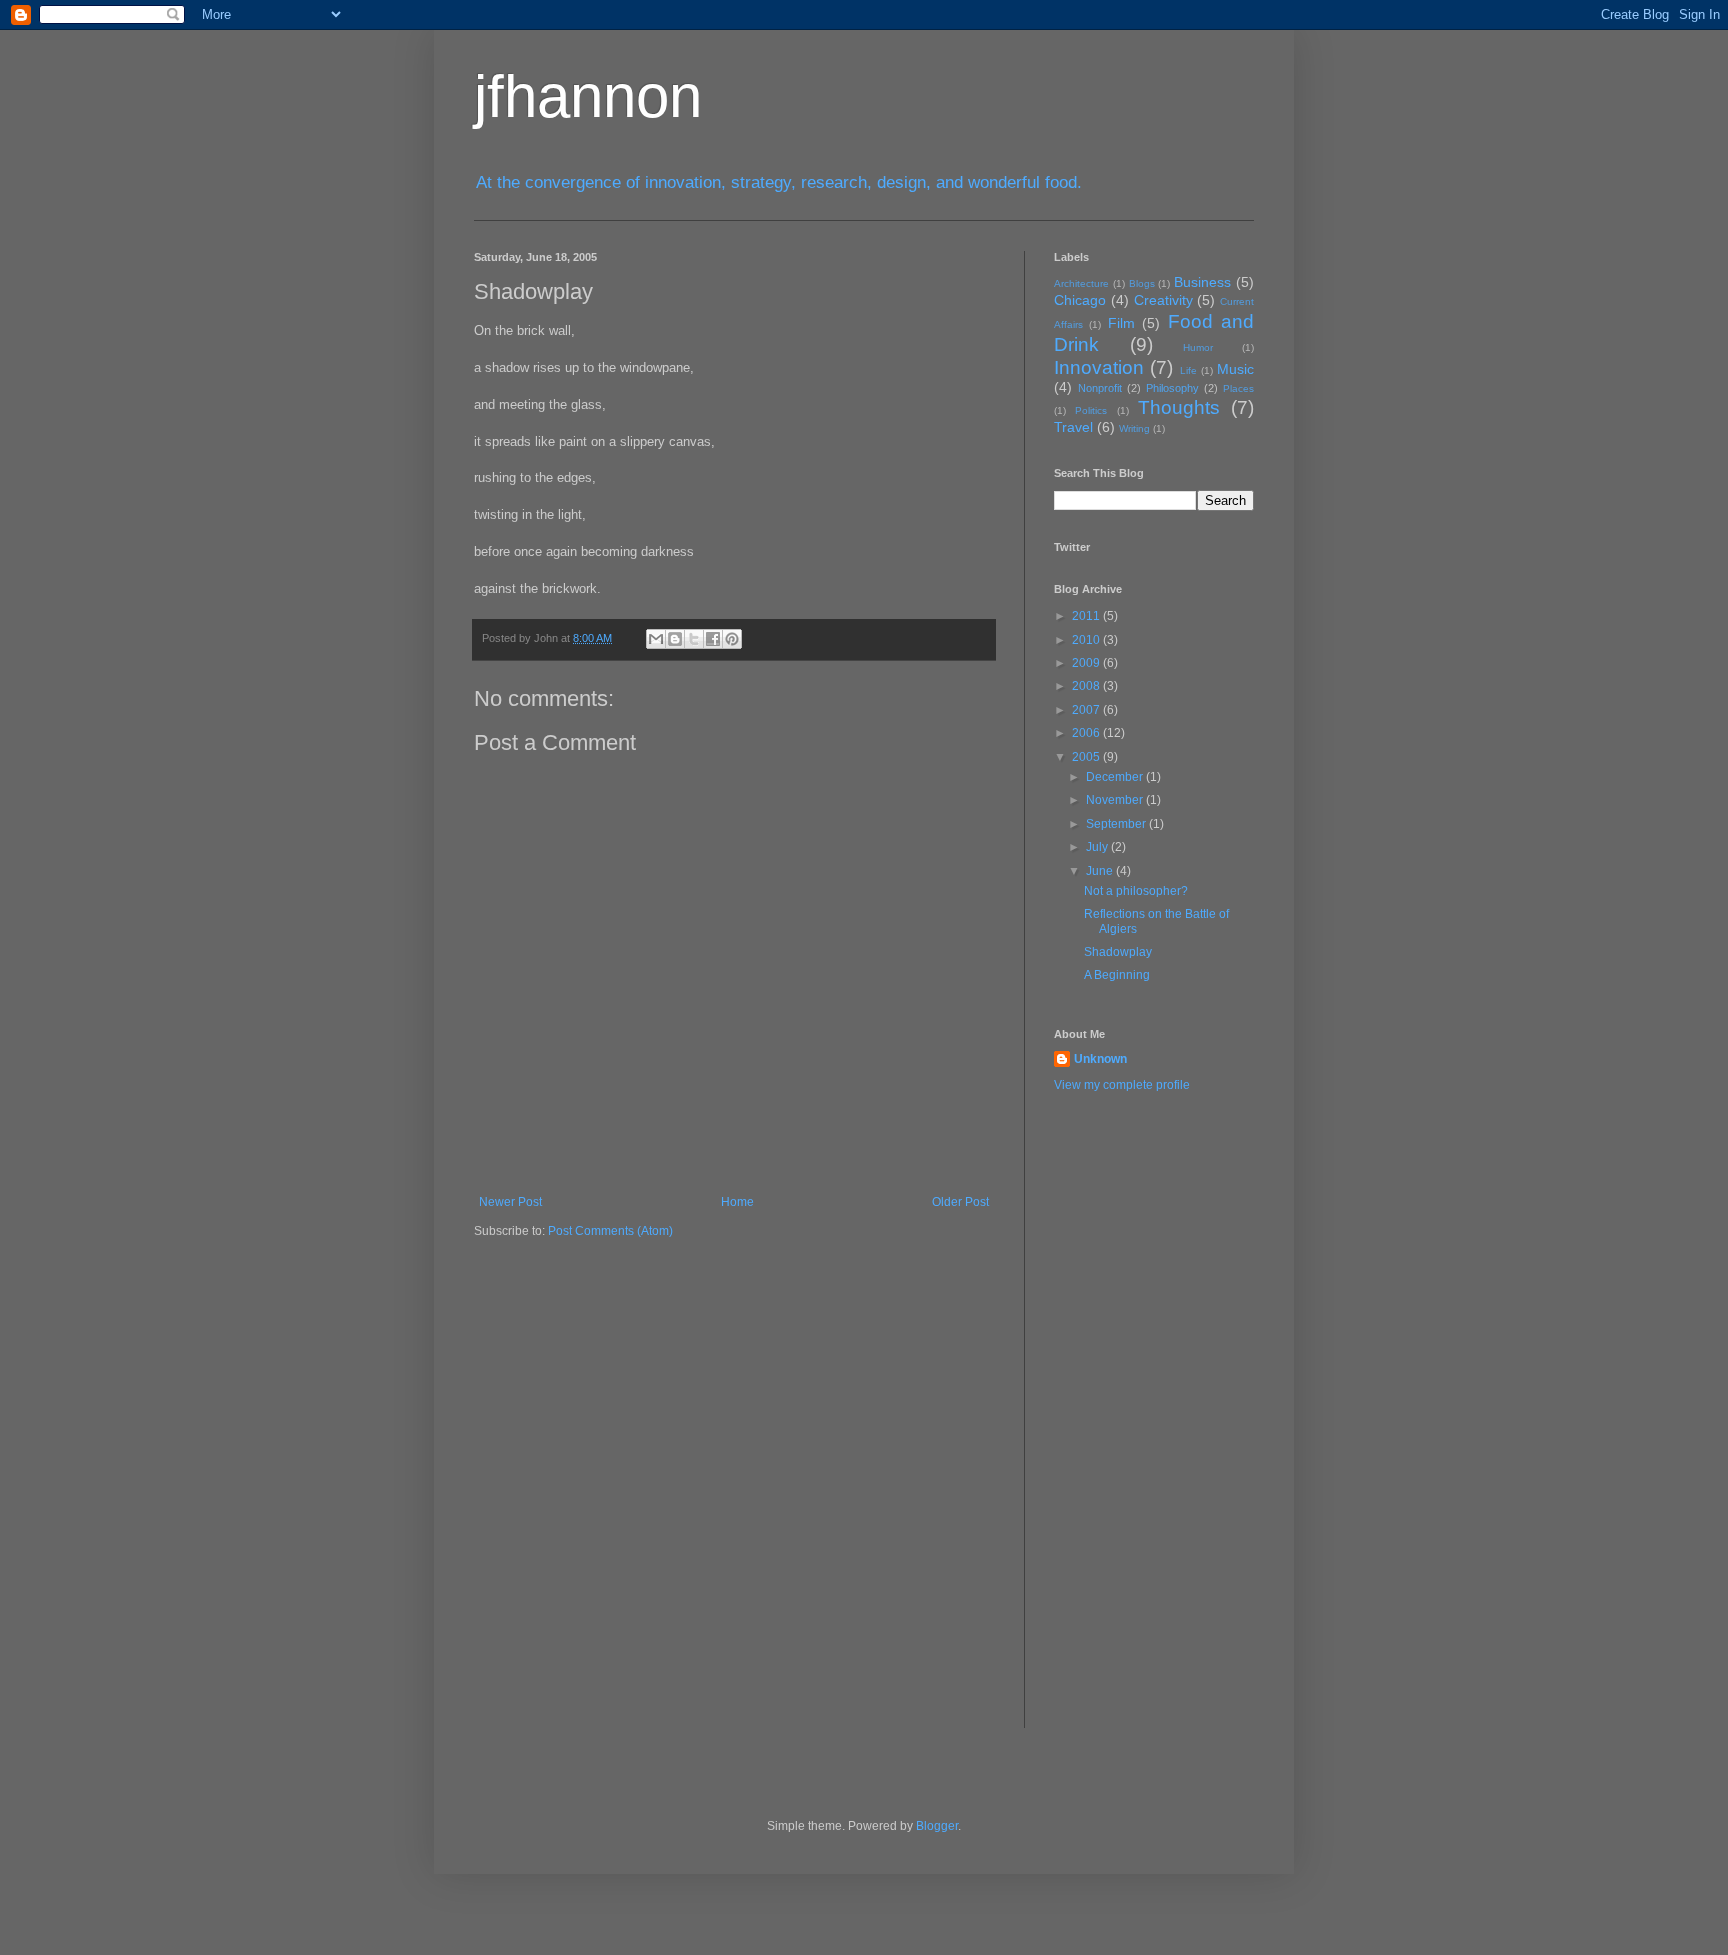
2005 (1087, 757)
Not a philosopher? (1136, 891)
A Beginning (1117, 975)
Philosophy (1172, 388)
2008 (1087, 686)
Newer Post (510, 1202)
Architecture (1081, 283)
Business (1202, 282)
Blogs (1142, 283)
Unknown (1100, 1059)
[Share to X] (694, 639)
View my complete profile (1122, 1085)
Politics (1091, 410)
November (1116, 800)
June (1101, 871)
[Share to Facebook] (713, 639)
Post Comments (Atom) (610, 1231)
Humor (1198, 347)
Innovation (1099, 367)
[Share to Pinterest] (732, 639)
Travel (1073, 427)
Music (1235, 369)
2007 (1087, 710)
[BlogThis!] (675, 639)
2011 (1087, 616)
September (1117, 824)
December (1116, 777)
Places (1238, 388)
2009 (1087, 663)
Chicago (1080, 300)
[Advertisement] (1134, 1424)
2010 (1087, 640)
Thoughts (1179, 407)
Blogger (937, 1826)
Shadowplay (1118, 952)
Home (737, 1202)
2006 (1087, 733)
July (1098, 847)
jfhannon (588, 96)
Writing (1134, 428)
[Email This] (656, 639)
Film (1121, 323)
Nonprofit (1100, 388)
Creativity (1163, 300)
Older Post (960, 1202)
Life (1188, 370)
